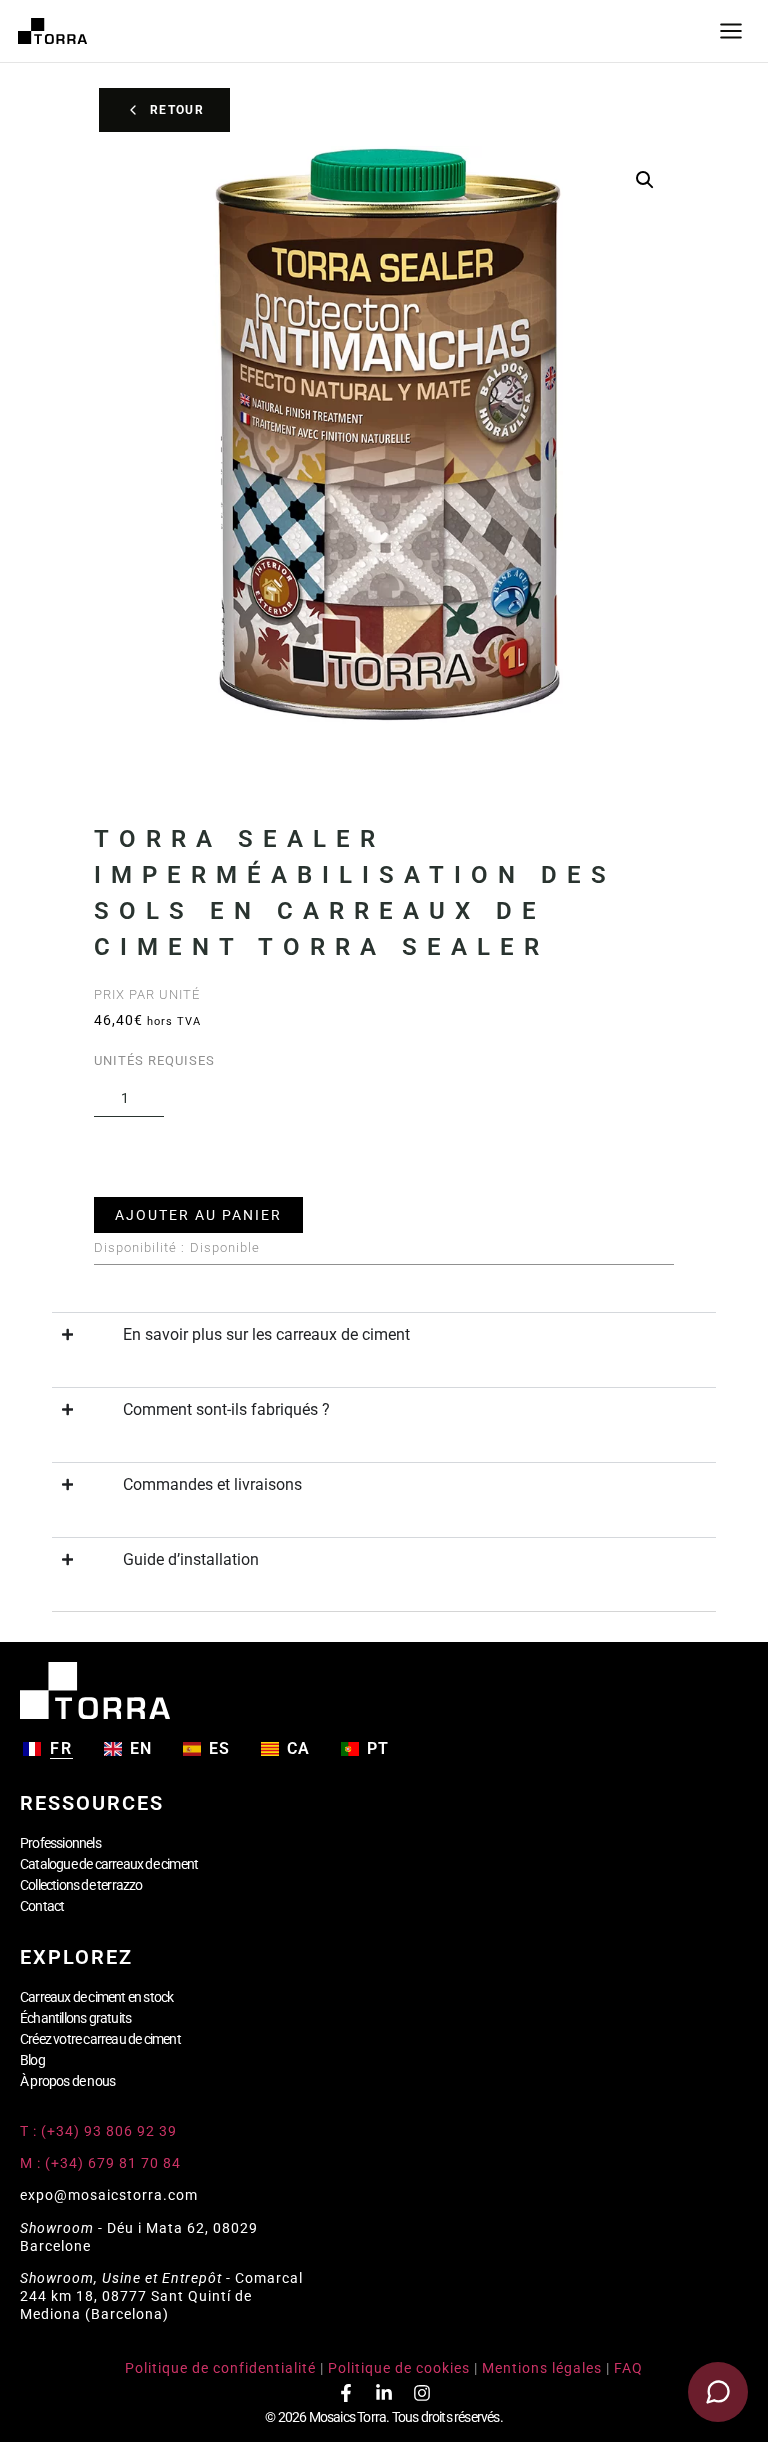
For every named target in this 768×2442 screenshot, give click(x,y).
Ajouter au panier (198, 1215)
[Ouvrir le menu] (731, 31)
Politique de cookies (399, 2368)
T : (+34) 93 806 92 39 (100, 2131)
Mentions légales (542, 2368)
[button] (645, 180)
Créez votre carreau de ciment (100, 2039)
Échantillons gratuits (75, 2018)
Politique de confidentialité (220, 2368)
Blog (32, 2060)
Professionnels (60, 1843)
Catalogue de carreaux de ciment (109, 1864)
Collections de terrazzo (81, 1885)
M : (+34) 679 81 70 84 (100, 2163)
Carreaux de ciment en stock (96, 1997)
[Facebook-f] (346, 2393)
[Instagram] (422, 2393)
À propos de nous (67, 2081)
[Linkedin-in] (384, 2393)
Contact (42, 1906)
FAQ (628, 2368)
